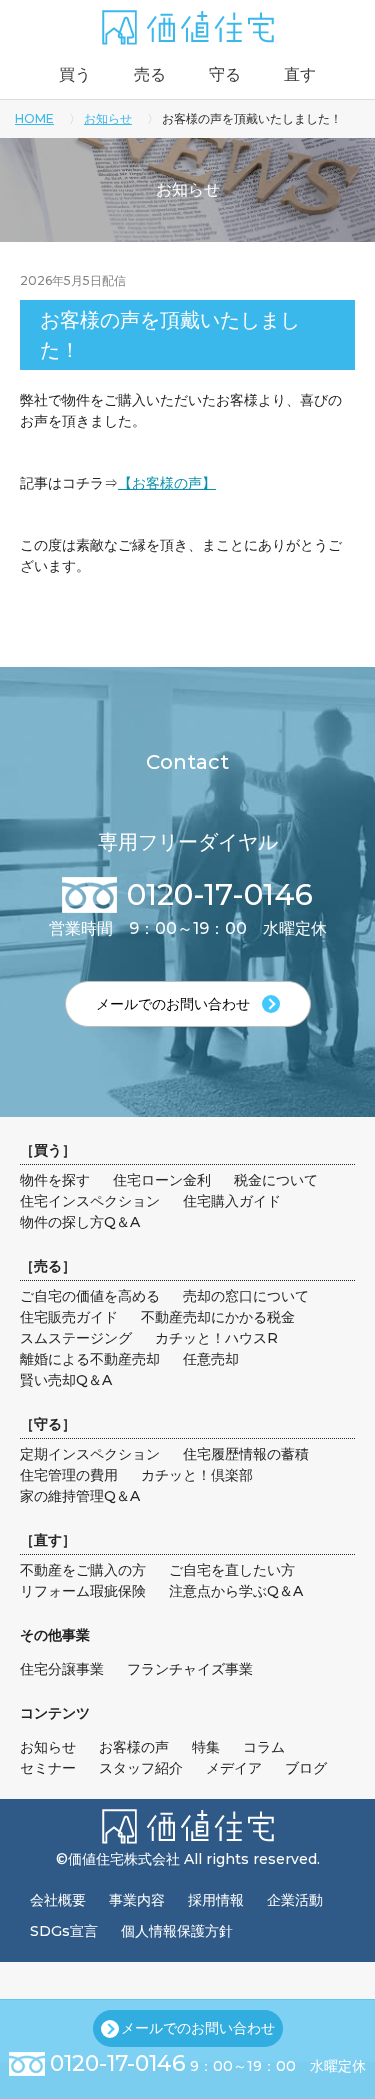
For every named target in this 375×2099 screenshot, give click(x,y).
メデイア (234, 1768)
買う (75, 74)
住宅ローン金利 (162, 1180)
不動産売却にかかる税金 (218, 1317)
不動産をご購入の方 (83, 1570)
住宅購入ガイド (232, 1201)
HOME (34, 118)
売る (150, 74)
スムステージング (76, 1338)
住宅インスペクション (90, 1201)
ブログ (306, 1768)
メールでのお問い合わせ (198, 2028)
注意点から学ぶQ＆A (236, 1591)
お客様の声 (134, 1747)
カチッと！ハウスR (216, 1338)
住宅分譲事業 (62, 1669)
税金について (276, 1180)
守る (225, 74)
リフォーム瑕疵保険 (83, 1591)
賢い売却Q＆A (66, 1380)
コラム (264, 1747)
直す (300, 74)
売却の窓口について (246, 1296)
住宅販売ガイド (69, 1317)
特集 (206, 1747)
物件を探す (55, 1180)
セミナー (48, 1768)
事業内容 (137, 1900)
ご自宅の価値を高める (90, 1296)
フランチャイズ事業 (190, 1669)
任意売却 (211, 1359)
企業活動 (295, 1900)
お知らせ (108, 118)
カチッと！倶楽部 (197, 1475)
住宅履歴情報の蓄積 (246, 1454)
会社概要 (58, 1900)
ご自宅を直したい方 (232, 1570)
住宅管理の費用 (69, 1475)
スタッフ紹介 (141, 1768)
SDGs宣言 (64, 1931)
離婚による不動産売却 (90, 1359)
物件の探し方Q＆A (80, 1222)
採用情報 (216, 1900)
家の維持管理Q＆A (80, 1496)
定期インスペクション (90, 1454)
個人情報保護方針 (177, 1931)
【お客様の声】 (167, 483)
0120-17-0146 (118, 2063)
